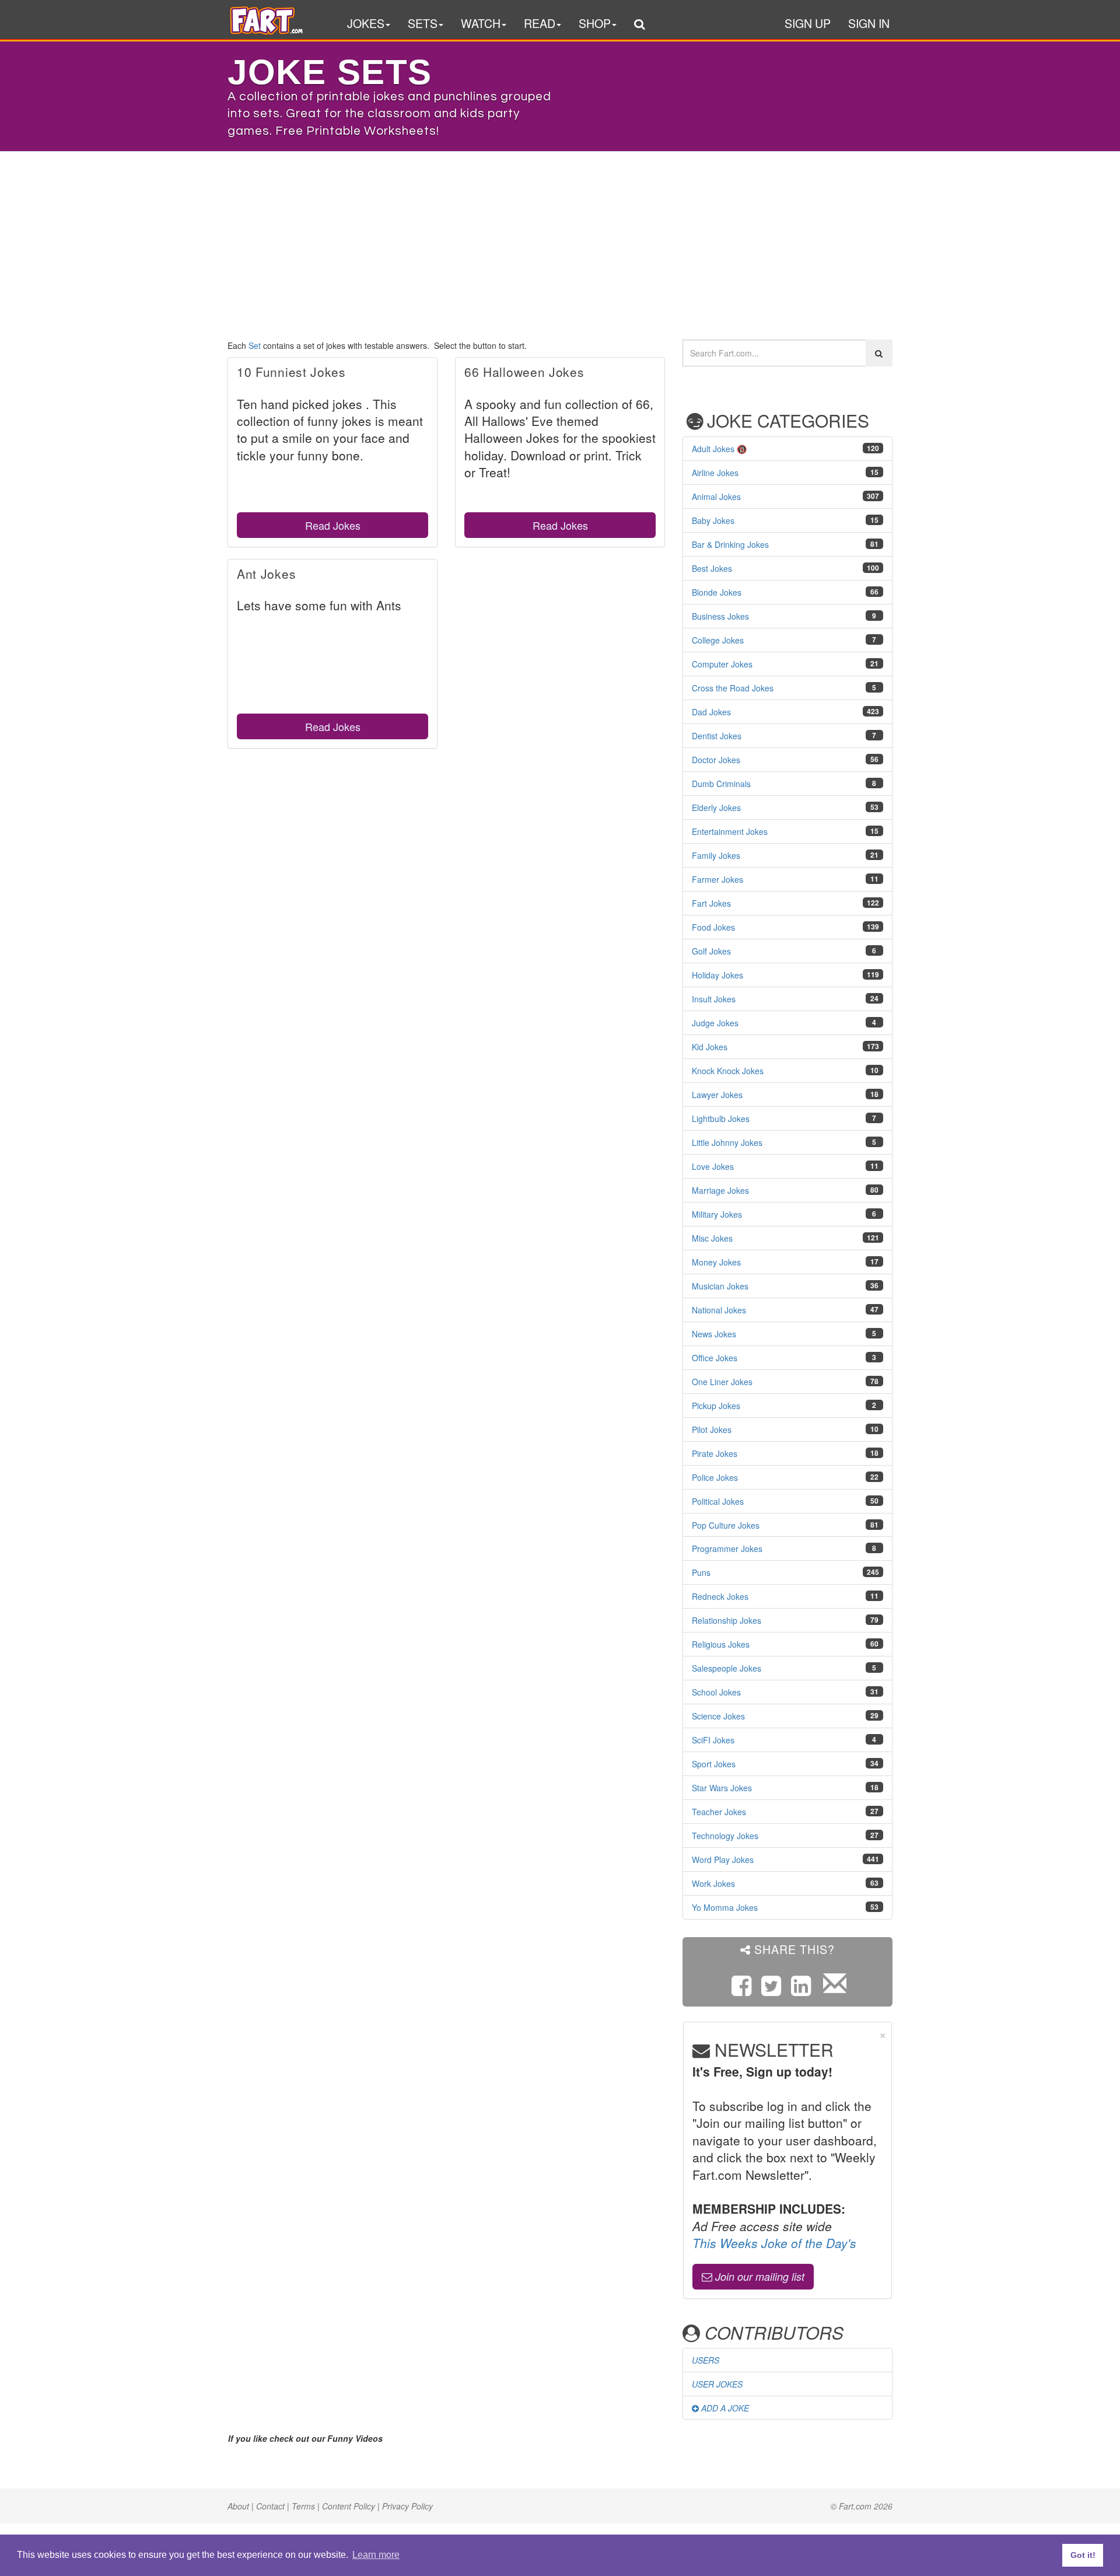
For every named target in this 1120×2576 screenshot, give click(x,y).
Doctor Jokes (716, 760)
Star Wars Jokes (722, 1788)
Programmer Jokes (727, 1549)
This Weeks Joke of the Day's (774, 2243)
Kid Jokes (710, 1047)
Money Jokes (716, 1262)
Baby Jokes (713, 520)
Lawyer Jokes (717, 1095)
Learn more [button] (376, 2555)
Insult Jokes (714, 999)
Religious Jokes (721, 1644)
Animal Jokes (716, 497)
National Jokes (719, 1310)
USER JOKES (717, 2384)
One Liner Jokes (722, 1382)
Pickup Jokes (716, 1406)
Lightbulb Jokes (721, 1119)
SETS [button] (423, 23)
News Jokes (714, 1334)
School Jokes (716, 1692)
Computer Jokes (722, 664)
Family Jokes (716, 855)
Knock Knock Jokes (728, 1071)
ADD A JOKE (724, 2408)
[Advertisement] (560, 240)
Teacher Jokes (719, 1812)
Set (255, 345)
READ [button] (540, 23)
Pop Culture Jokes (726, 1525)
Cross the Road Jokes (733, 688)
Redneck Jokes (720, 1596)
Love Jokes (713, 1166)
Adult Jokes (713, 449)
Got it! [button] (1083, 2555)
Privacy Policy (407, 2506)
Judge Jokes (715, 1023)
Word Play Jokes (723, 1860)
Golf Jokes (711, 951)
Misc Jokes (712, 1238)
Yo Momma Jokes (725, 1907)
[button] (639, 25)
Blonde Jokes (717, 592)
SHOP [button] (595, 23)
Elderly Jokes (716, 808)
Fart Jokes (711, 903)
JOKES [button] (366, 23)
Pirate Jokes (715, 1453)
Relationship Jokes (727, 1620)
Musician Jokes (720, 1286)
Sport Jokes (714, 1764)
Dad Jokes (711, 712)
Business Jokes (720, 616)
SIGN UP (808, 23)
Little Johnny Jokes (727, 1142)
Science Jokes (718, 1716)
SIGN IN (869, 23)
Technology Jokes (725, 1836)
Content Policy (349, 2506)
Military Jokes (717, 1214)
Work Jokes (713, 1883)
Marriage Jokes (720, 1190)
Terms (303, 2506)
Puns (701, 1572)
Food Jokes (713, 927)
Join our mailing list (758, 2276)
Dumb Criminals (721, 784)
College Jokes (718, 640)
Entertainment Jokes (730, 831)
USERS (706, 2360)
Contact (270, 2506)
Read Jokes (333, 525)
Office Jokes (715, 1358)
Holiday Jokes (717, 975)
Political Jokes (718, 1501)
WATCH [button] (481, 23)
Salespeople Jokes (727, 1668)
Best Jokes (712, 568)
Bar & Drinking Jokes (730, 544)
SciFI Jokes (713, 1740)
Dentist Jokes (717, 736)
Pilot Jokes (712, 1429)
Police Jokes (715, 1477)
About (238, 2506)
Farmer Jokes (717, 879)
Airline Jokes (715, 473)
